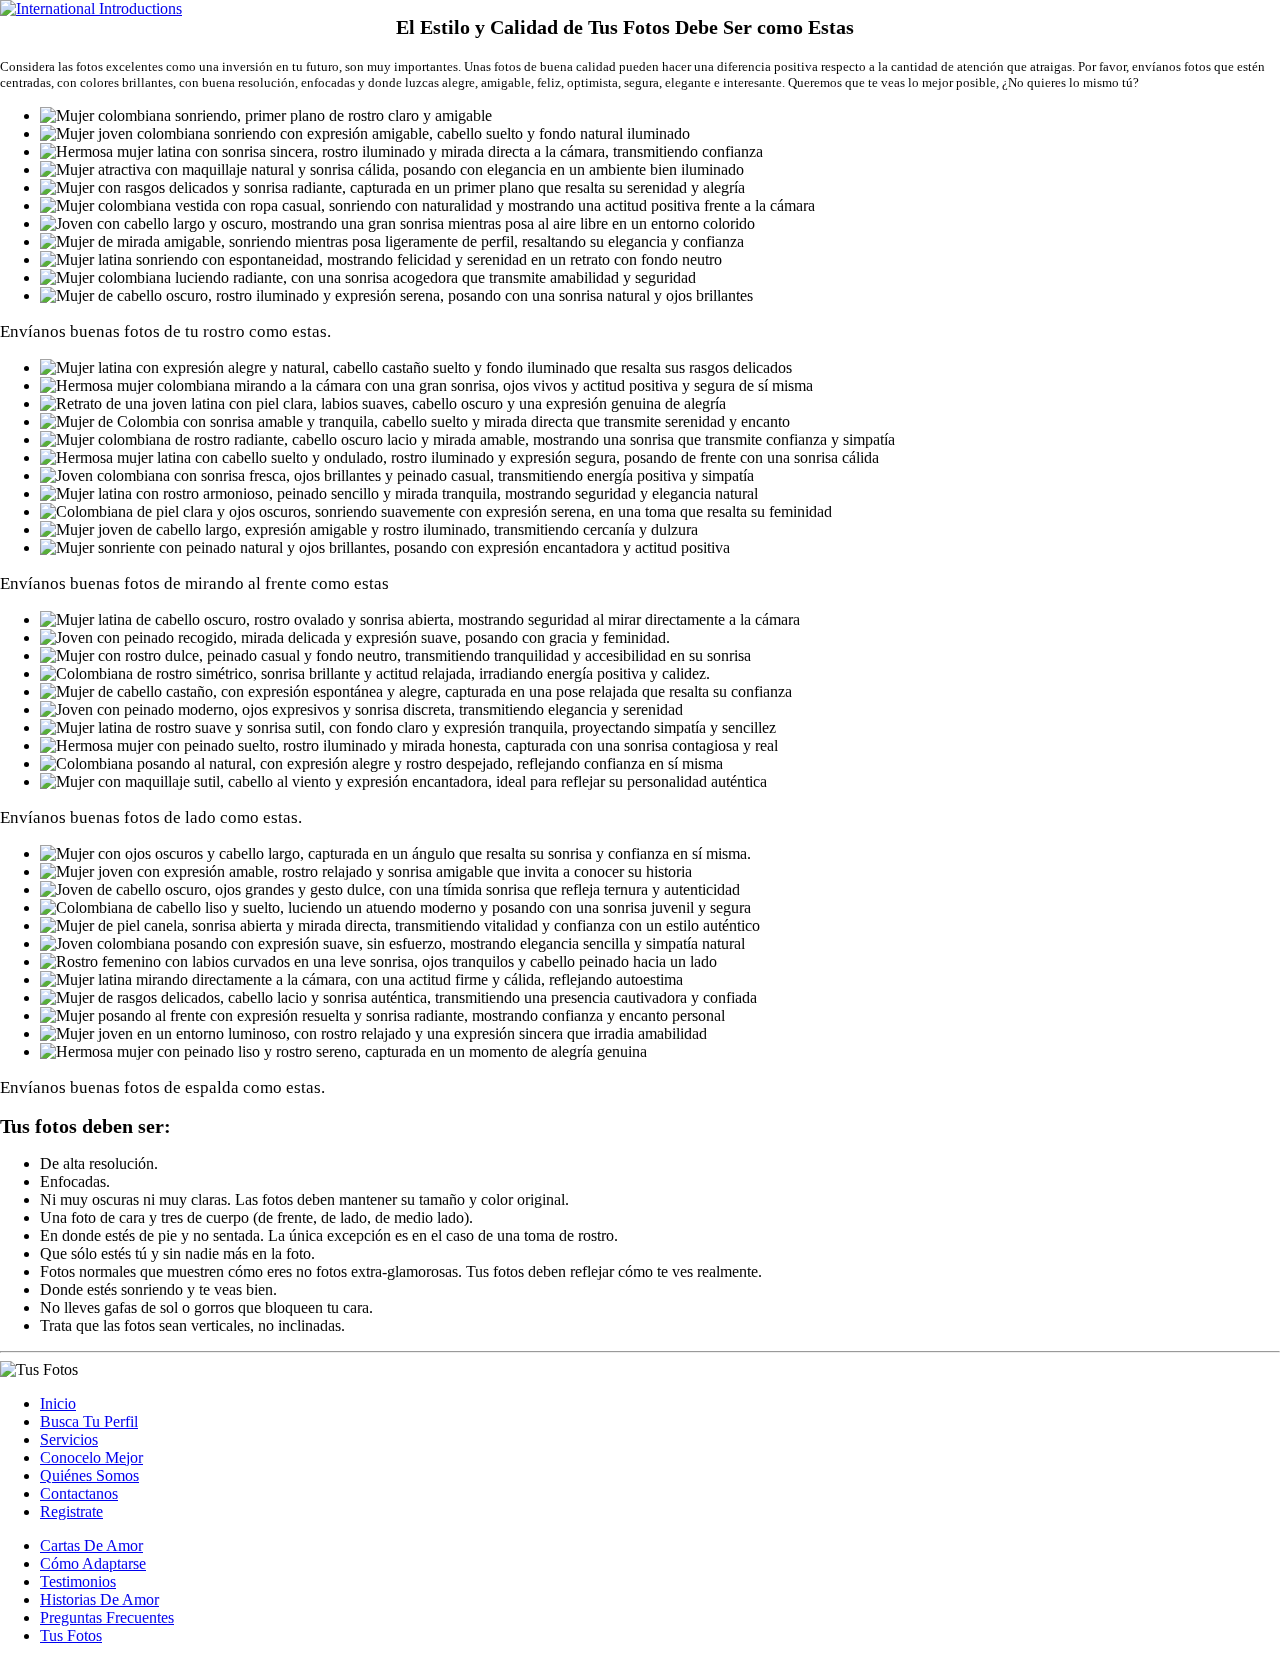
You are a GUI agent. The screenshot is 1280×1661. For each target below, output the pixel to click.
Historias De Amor (99, 1599)
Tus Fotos (71, 1635)
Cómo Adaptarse (93, 1563)
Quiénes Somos (89, 1475)
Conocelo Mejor (91, 1457)
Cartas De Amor (91, 1545)
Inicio (58, 1403)
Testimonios (78, 1581)
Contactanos (79, 1493)
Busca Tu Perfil (89, 1421)
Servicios (69, 1439)
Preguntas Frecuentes (107, 1617)
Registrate (71, 1511)
